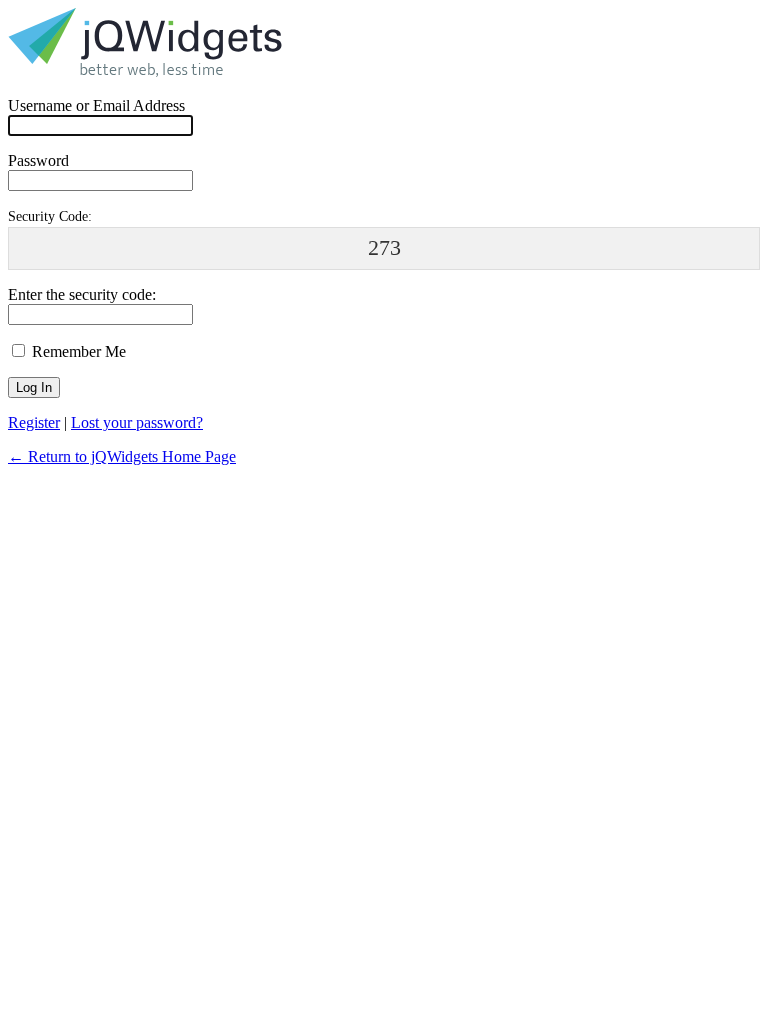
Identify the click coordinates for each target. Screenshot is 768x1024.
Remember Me (77, 351)
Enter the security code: (82, 294)
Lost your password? (137, 422)
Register (34, 422)
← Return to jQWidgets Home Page (122, 456)
